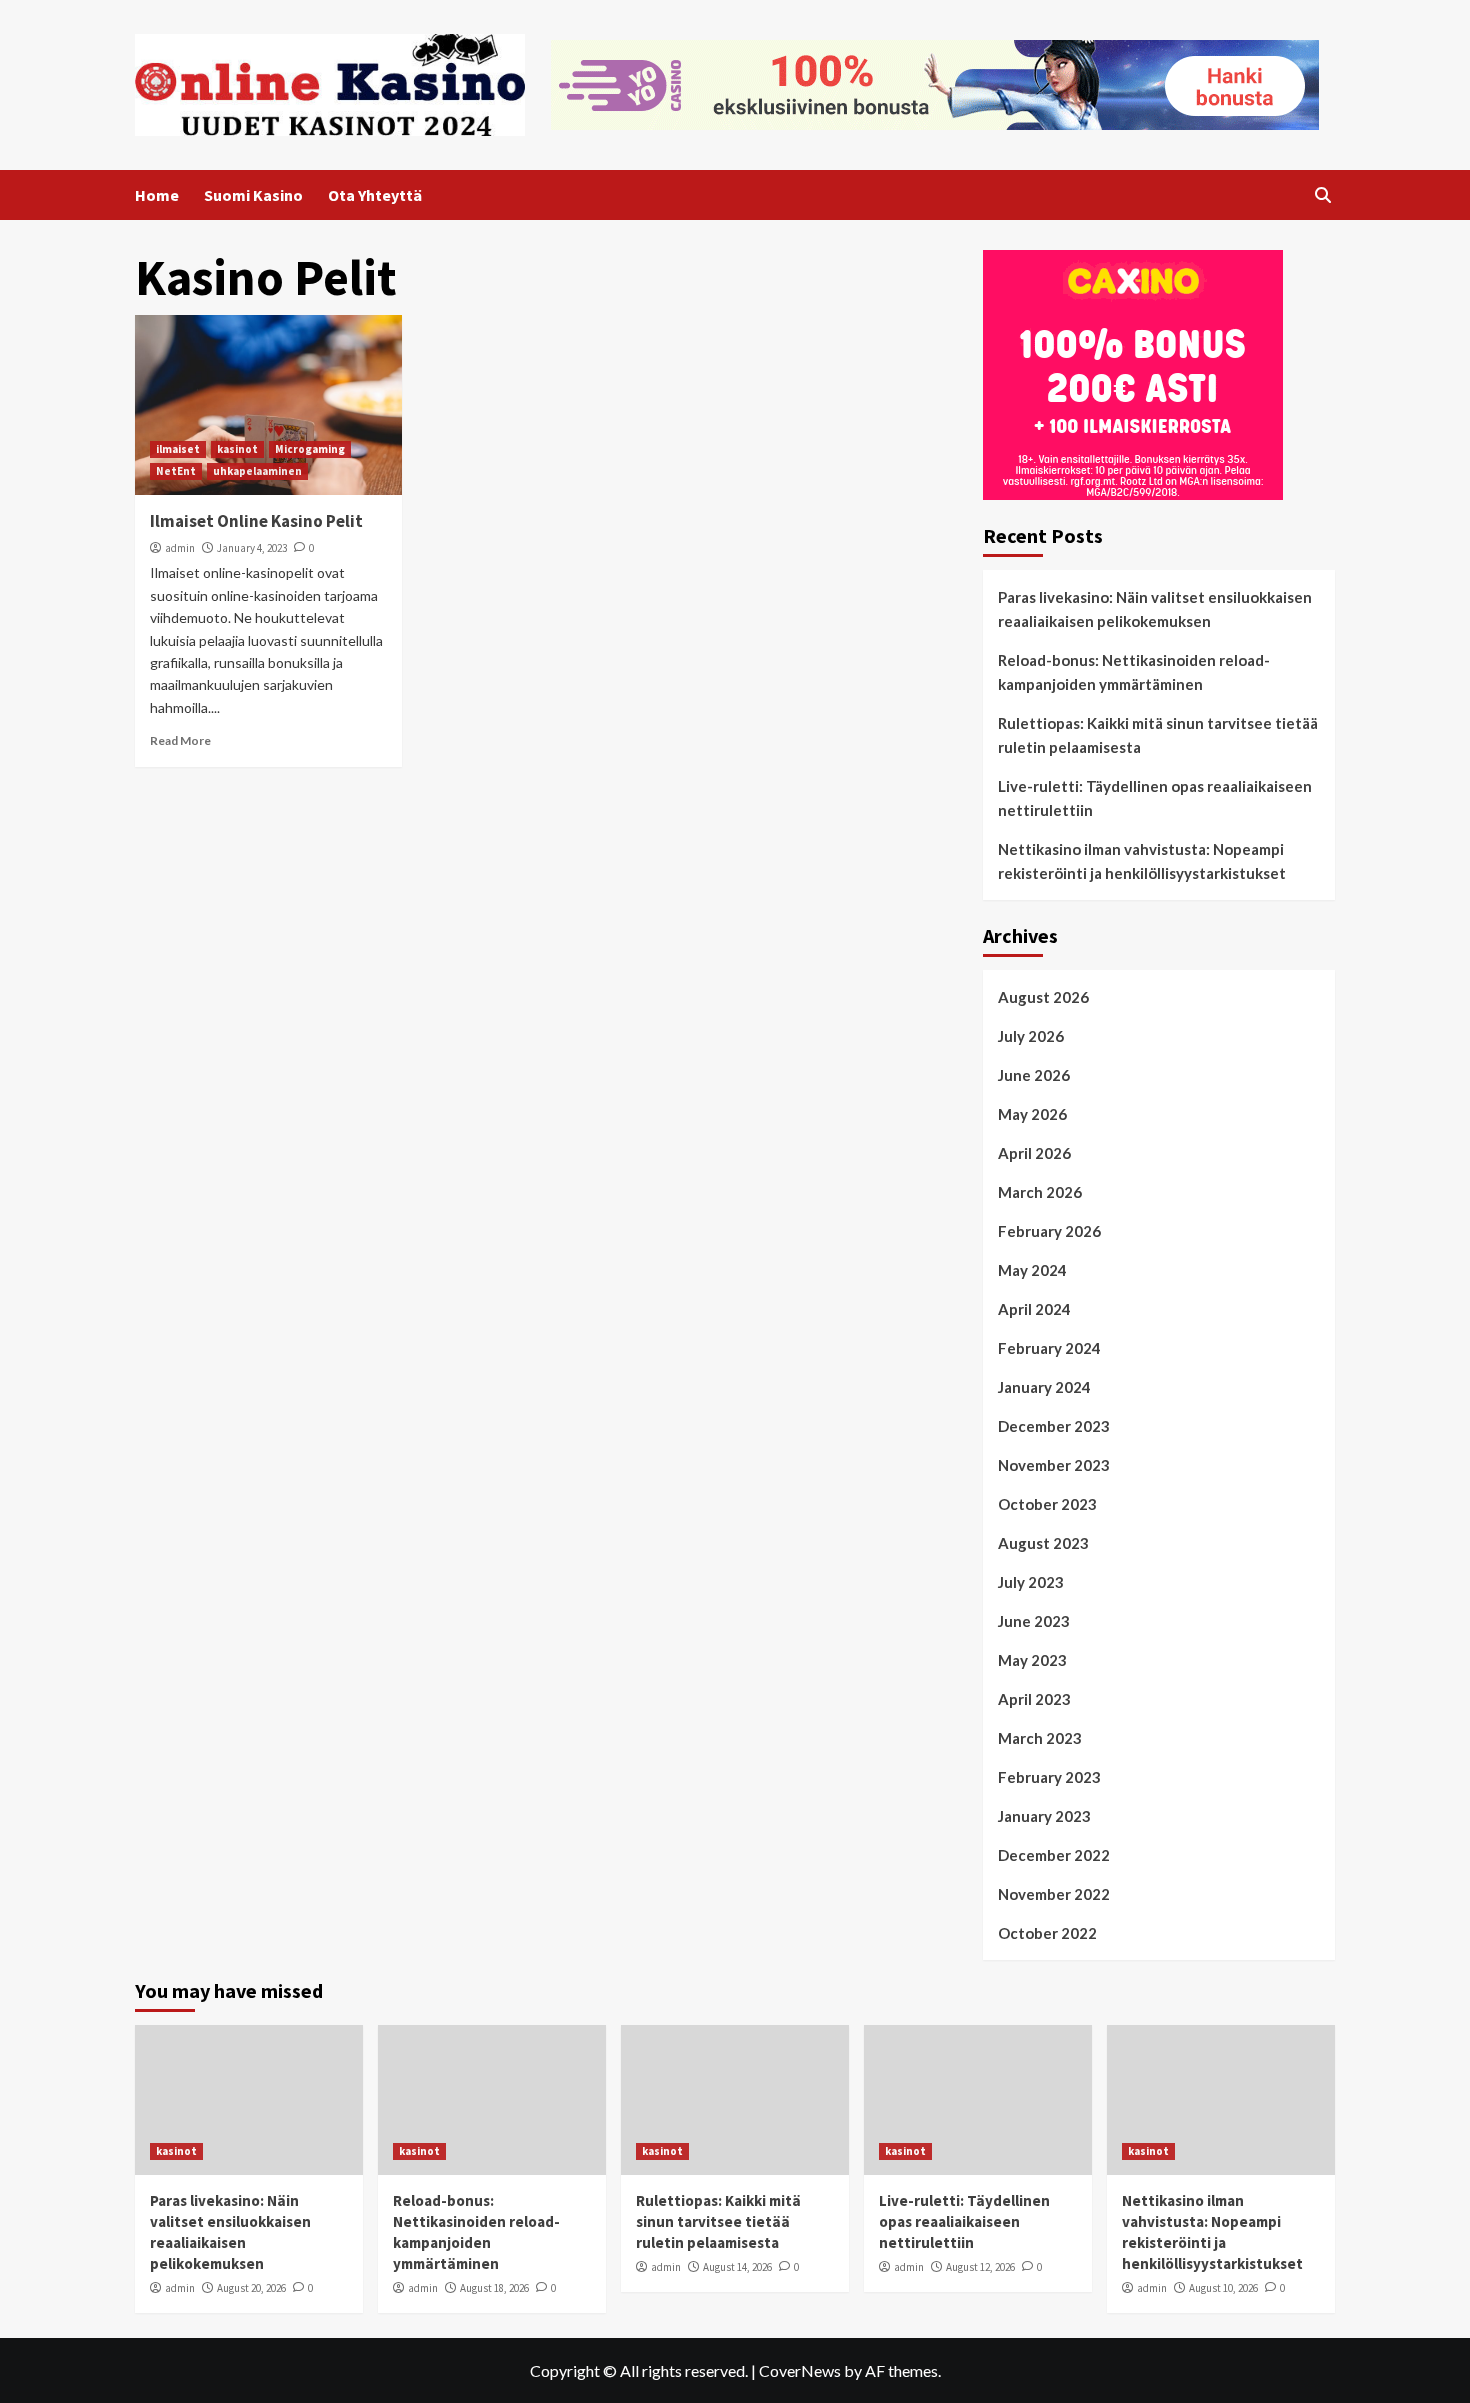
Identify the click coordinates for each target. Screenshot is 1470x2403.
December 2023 (1054, 1426)
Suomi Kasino (253, 195)
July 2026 (1031, 1036)
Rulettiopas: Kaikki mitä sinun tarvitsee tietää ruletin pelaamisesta (1158, 735)
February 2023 (1049, 1777)
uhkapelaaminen (257, 471)
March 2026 (1040, 1192)
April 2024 (1034, 1309)
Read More (180, 740)
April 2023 (1034, 1699)
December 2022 (1054, 1855)
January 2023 (1044, 1816)
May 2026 (1032, 1114)
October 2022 (1047, 1933)
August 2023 (1043, 1543)
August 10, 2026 (1223, 2288)
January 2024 (1044, 1387)
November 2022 (1054, 1894)
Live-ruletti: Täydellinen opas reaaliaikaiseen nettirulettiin (1155, 798)
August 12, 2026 (980, 2267)
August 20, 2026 (251, 2288)
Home (157, 195)
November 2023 (1054, 1465)
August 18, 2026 (494, 2288)
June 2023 (1034, 1621)
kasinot (237, 449)
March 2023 (1040, 1738)
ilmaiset (178, 449)
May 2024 (1032, 1270)
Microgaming (310, 449)
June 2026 (1034, 1075)
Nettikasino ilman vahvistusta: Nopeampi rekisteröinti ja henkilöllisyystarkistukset (1142, 861)
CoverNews (800, 2370)
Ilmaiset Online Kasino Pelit (256, 521)
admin (180, 548)
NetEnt (176, 471)
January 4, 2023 (252, 548)
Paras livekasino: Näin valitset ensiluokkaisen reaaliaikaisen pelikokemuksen (1155, 609)
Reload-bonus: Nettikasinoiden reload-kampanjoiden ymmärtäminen (1134, 672)
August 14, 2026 (737, 2267)
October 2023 (1047, 1504)
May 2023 (1032, 1660)
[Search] (1322, 195)
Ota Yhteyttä (375, 195)
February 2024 (1049, 1348)
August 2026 (1043, 997)
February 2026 (1049, 1231)
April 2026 (1034, 1153)
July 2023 (1031, 1582)
